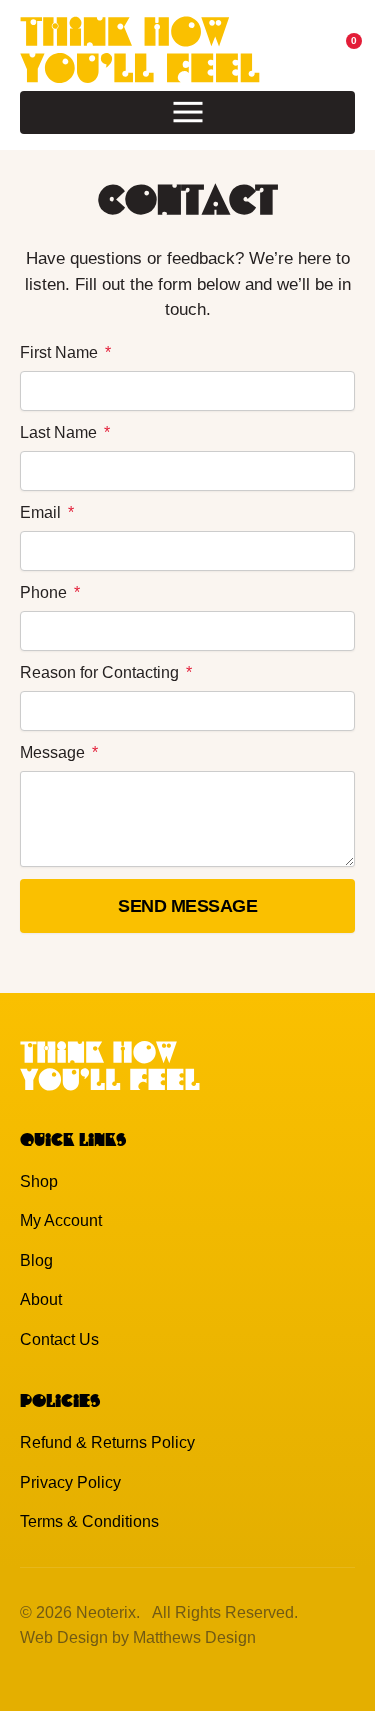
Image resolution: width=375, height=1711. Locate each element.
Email (42, 512)
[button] (187, 113)
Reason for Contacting (101, 672)
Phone (45, 592)
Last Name (60, 432)
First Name (61, 352)
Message (54, 752)
